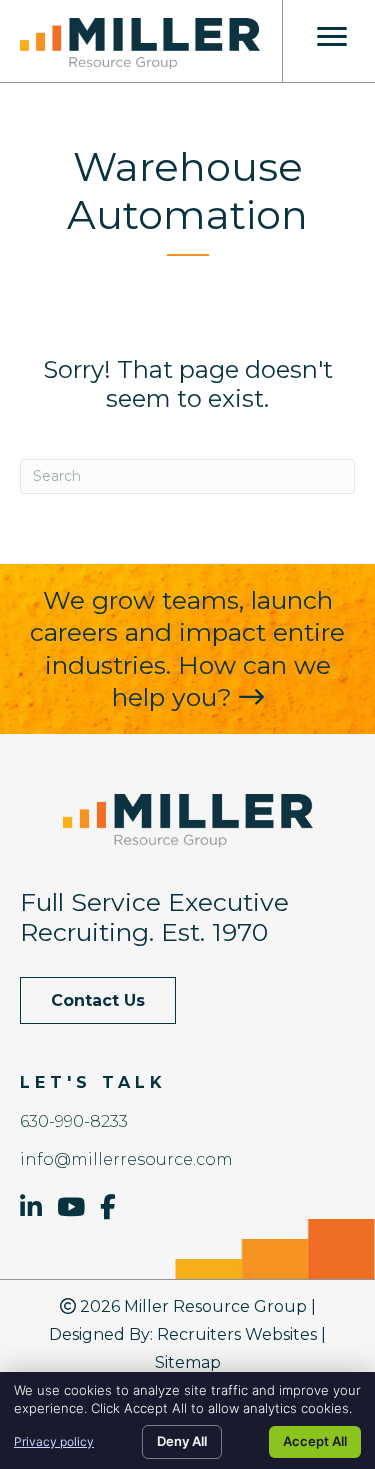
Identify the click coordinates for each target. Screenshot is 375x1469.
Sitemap (188, 1362)
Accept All (315, 1441)
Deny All (182, 1441)
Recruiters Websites (237, 1334)
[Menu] (332, 37)
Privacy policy (54, 1441)
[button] (98, 1000)
